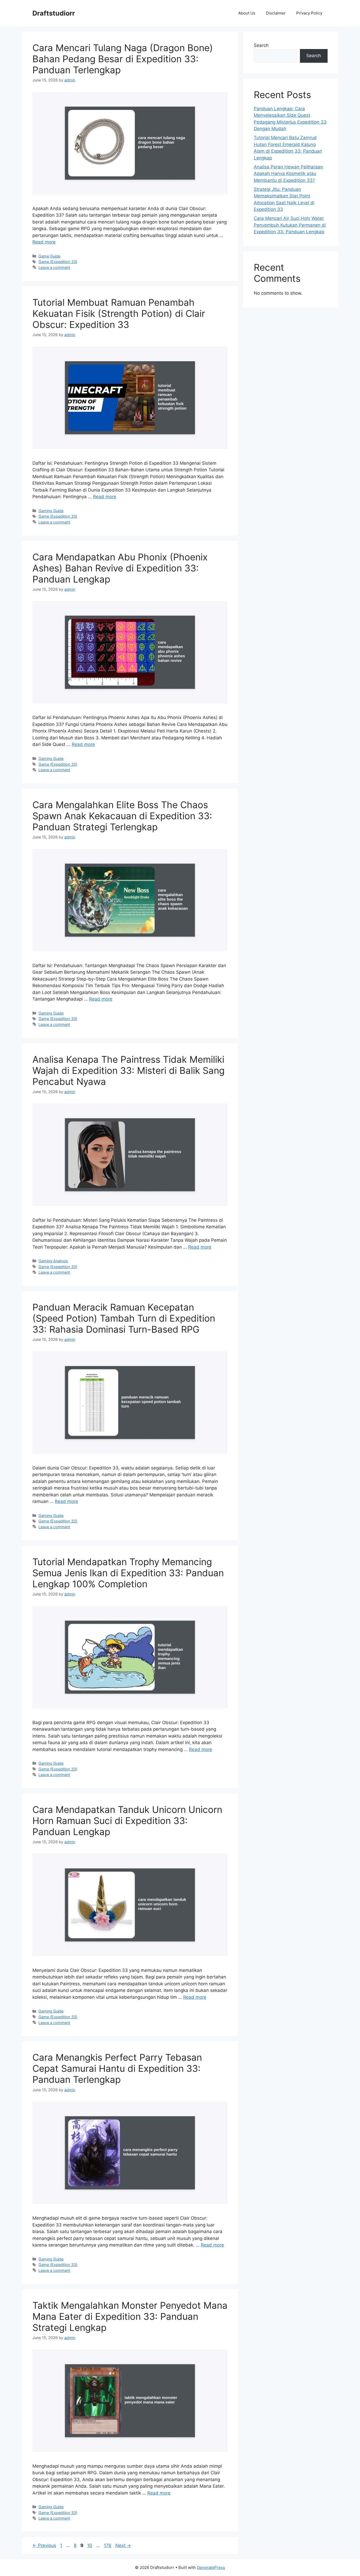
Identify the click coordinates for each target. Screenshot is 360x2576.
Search (261, 45)
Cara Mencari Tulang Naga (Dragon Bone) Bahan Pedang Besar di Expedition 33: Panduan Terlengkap (123, 59)
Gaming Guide (51, 511)
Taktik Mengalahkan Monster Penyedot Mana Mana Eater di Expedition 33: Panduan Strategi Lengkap (130, 2316)
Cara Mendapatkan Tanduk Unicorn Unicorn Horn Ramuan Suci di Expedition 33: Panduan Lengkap (127, 1821)
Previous (44, 2545)
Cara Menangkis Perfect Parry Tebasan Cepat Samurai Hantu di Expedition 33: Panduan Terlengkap (117, 2068)
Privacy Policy (309, 13)
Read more (44, 242)
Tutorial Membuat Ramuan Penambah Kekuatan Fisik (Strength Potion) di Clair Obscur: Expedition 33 (119, 313)
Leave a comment (54, 267)
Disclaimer (276, 13)
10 (90, 2545)
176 (108, 2545)
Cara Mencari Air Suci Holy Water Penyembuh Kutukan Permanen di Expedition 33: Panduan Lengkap (290, 225)
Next (123, 2545)
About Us (247, 13)
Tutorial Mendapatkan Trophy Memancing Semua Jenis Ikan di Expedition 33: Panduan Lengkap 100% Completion (128, 1573)
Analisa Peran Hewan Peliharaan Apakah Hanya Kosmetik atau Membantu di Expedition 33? (288, 174)
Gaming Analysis (53, 1261)
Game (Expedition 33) (58, 262)
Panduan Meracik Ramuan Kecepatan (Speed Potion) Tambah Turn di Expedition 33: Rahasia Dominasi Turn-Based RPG (124, 1318)
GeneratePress (211, 2567)
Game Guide (49, 256)
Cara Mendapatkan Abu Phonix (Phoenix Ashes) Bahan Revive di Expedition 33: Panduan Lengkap (120, 568)
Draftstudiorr (54, 13)
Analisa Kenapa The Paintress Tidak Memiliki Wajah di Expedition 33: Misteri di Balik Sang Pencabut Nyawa (128, 1070)
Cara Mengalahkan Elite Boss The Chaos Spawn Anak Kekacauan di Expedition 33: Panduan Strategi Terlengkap (122, 816)
